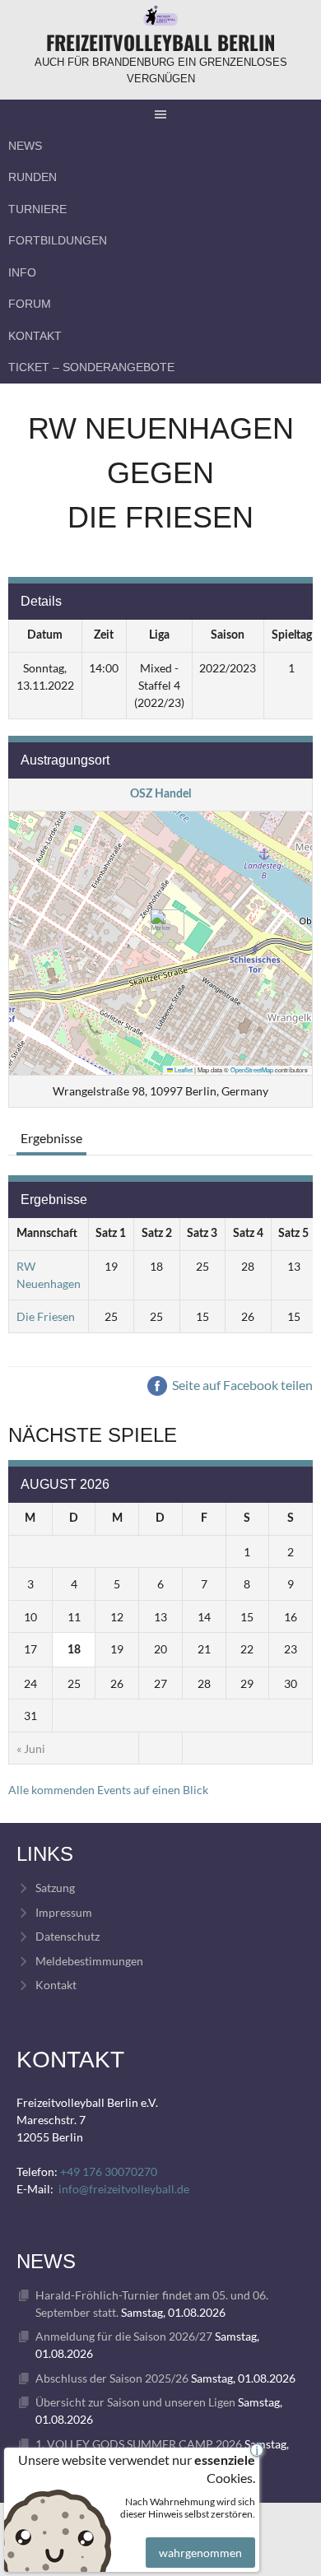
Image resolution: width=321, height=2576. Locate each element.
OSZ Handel (160, 794)
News (25, 146)
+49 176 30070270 (109, 2171)
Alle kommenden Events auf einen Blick (108, 1790)
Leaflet (183, 1069)
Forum (30, 304)
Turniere (37, 209)
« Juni (31, 1748)
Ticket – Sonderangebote (91, 367)
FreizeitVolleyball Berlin (160, 42)
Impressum (64, 1912)
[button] (161, 926)
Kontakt (35, 336)
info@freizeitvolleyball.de (124, 2189)
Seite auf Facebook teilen (241, 1385)
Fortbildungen (58, 240)
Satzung (55, 1888)
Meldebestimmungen (89, 1961)
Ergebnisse (51, 1138)
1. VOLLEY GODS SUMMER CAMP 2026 (139, 2444)
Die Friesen (46, 1316)
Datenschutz (67, 1936)
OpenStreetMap (252, 1069)
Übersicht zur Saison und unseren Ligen (135, 2402)
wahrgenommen (200, 2553)
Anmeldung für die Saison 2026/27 (124, 2336)
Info (22, 272)
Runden (33, 177)
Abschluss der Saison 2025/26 (112, 2378)
